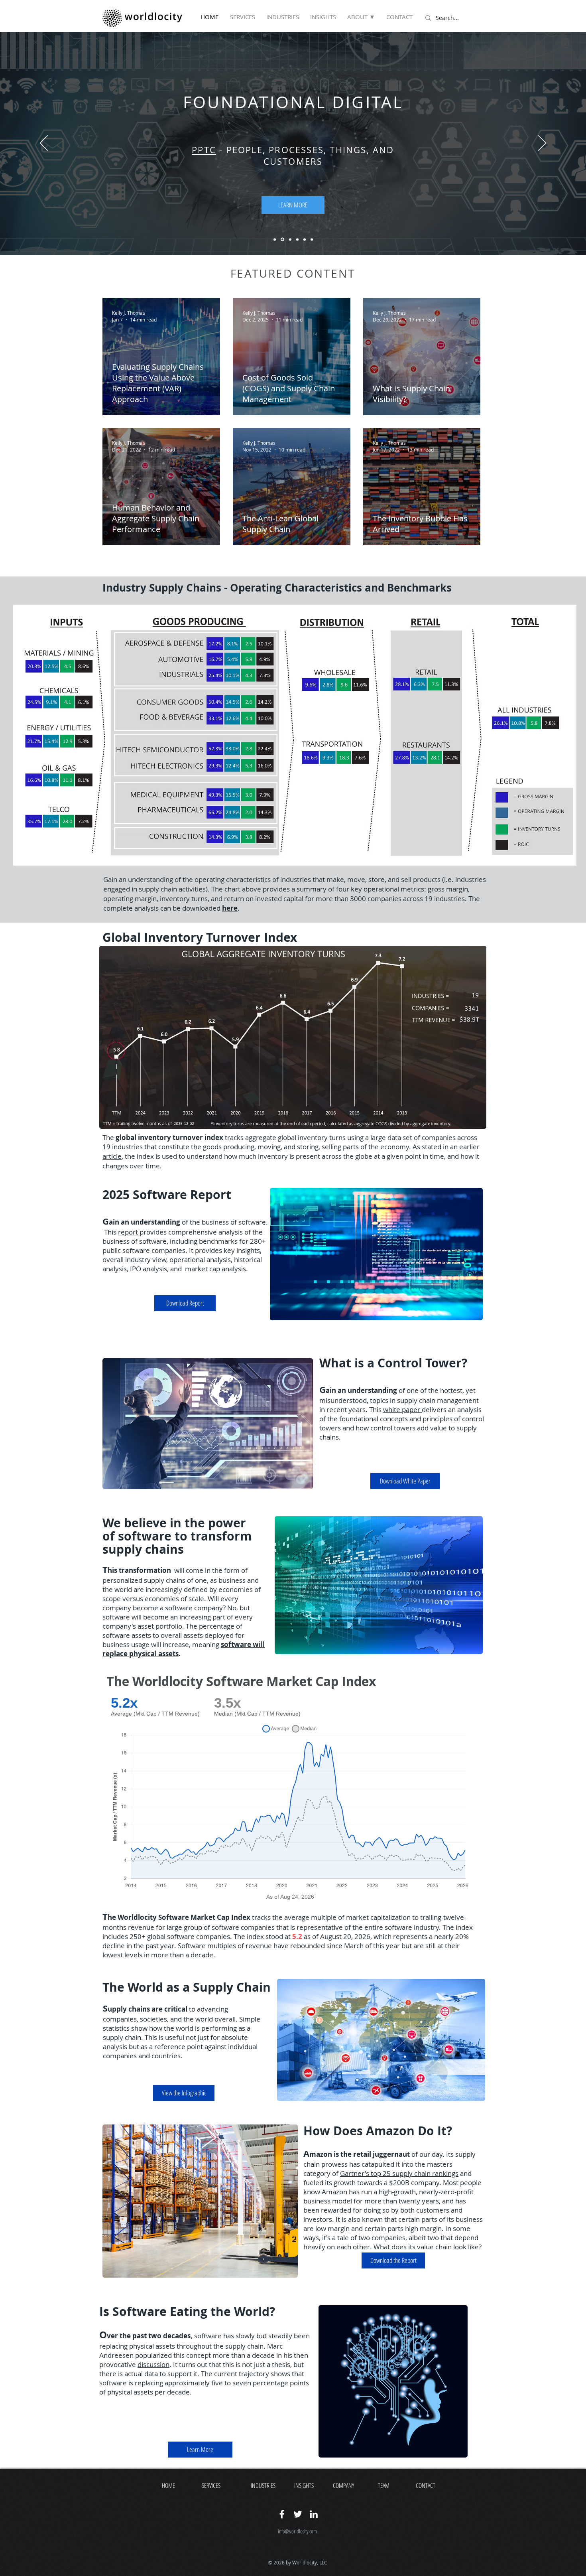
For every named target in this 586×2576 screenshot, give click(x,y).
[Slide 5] (305, 239)
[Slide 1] (275, 239)
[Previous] (44, 144)
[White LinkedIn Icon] (314, 2514)
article (112, 1156)
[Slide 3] (290, 239)
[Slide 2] (282, 240)
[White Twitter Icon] (298, 2514)
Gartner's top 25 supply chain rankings (399, 2173)
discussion (153, 2364)
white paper (402, 1409)
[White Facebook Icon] (282, 2514)
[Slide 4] (297, 239)
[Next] (542, 144)
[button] (363, 17)
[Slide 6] (312, 239)
